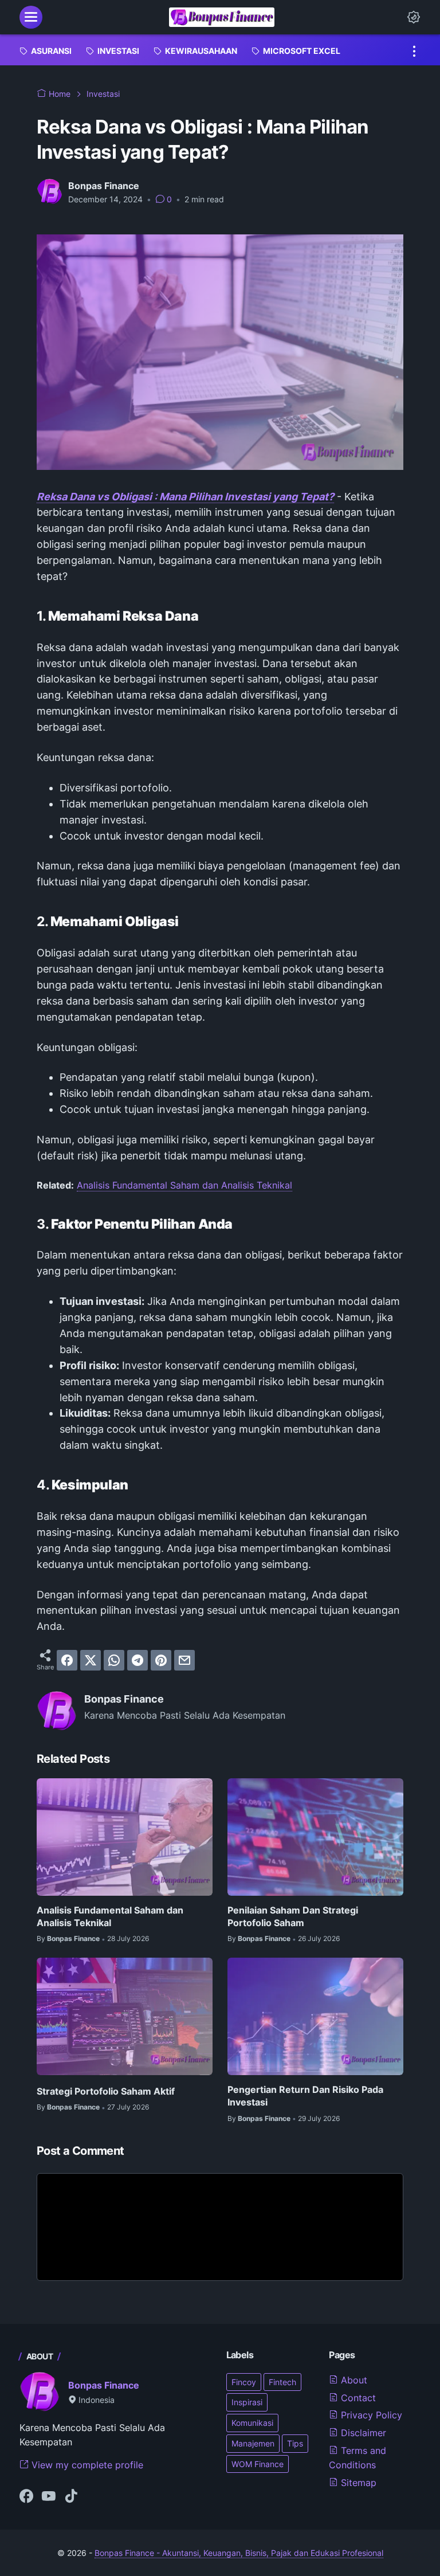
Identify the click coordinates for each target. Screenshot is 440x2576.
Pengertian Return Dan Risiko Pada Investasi (305, 2096)
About (353, 2380)
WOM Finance (258, 2464)
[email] (184, 1660)
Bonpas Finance (104, 2385)
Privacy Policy (370, 2415)
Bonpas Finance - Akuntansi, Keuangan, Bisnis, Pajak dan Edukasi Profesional (239, 2553)
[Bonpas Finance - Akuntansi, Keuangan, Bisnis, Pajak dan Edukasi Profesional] (222, 17)
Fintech (282, 2382)
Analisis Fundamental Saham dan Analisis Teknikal (184, 1185)
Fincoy (244, 2382)
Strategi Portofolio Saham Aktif (106, 2091)
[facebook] (67, 1660)
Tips (295, 2443)
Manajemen (253, 2443)
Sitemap (357, 2483)
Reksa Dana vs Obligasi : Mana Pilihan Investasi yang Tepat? (185, 497)
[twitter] (91, 1660)
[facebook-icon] (26, 2497)
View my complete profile (86, 2465)
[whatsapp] (114, 1660)
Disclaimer (362, 2433)
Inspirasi (247, 2402)
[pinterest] (161, 1660)
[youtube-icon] (49, 2497)
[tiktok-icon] (71, 2497)
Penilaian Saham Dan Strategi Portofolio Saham (293, 1916)
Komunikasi (252, 2423)
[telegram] (137, 1660)
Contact (357, 2398)
